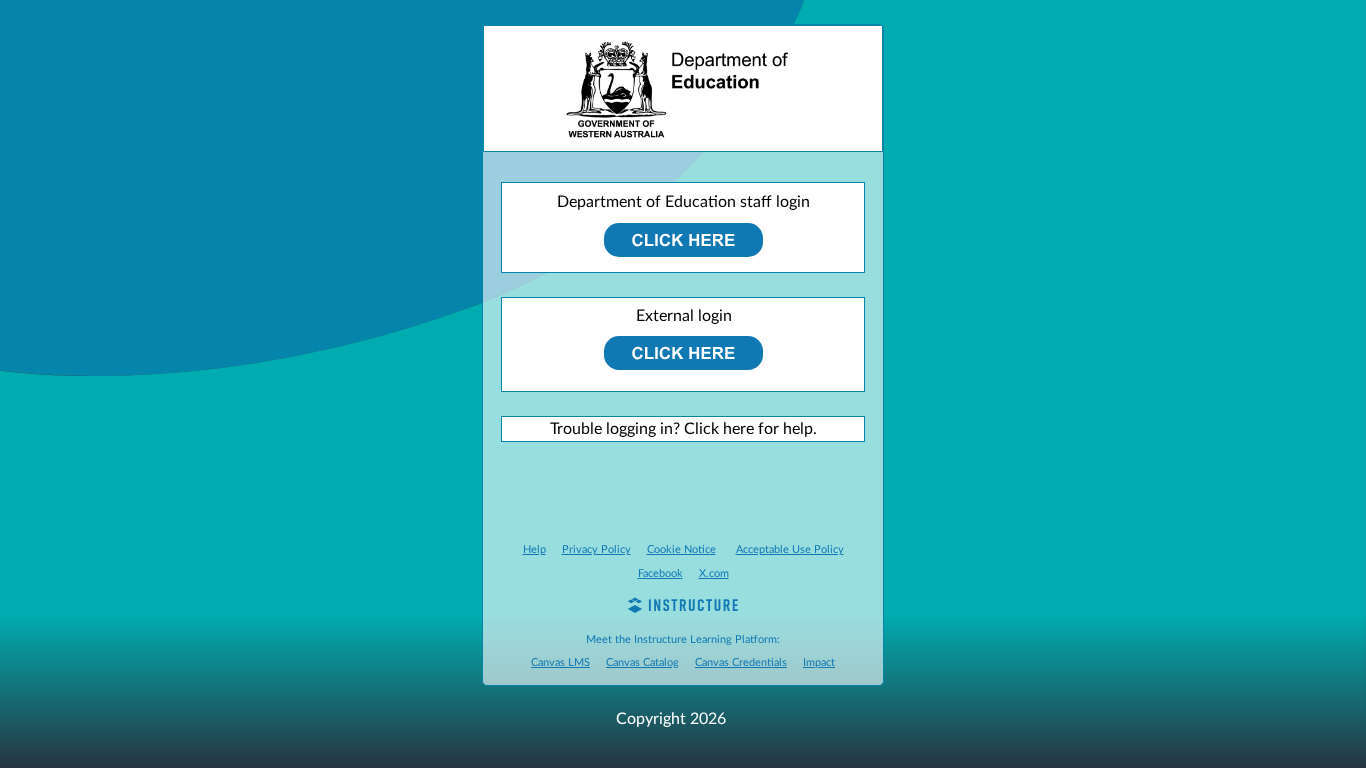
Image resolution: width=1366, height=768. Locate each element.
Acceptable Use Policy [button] (790, 549)
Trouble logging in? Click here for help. (683, 429)
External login (684, 316)
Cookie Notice (681, 549)
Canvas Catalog (642, 662)
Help (534, 549)
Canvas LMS (560, 662)
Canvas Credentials (741, 662)
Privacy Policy (596, 549)
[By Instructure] (683, 608)
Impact (819, 662)
